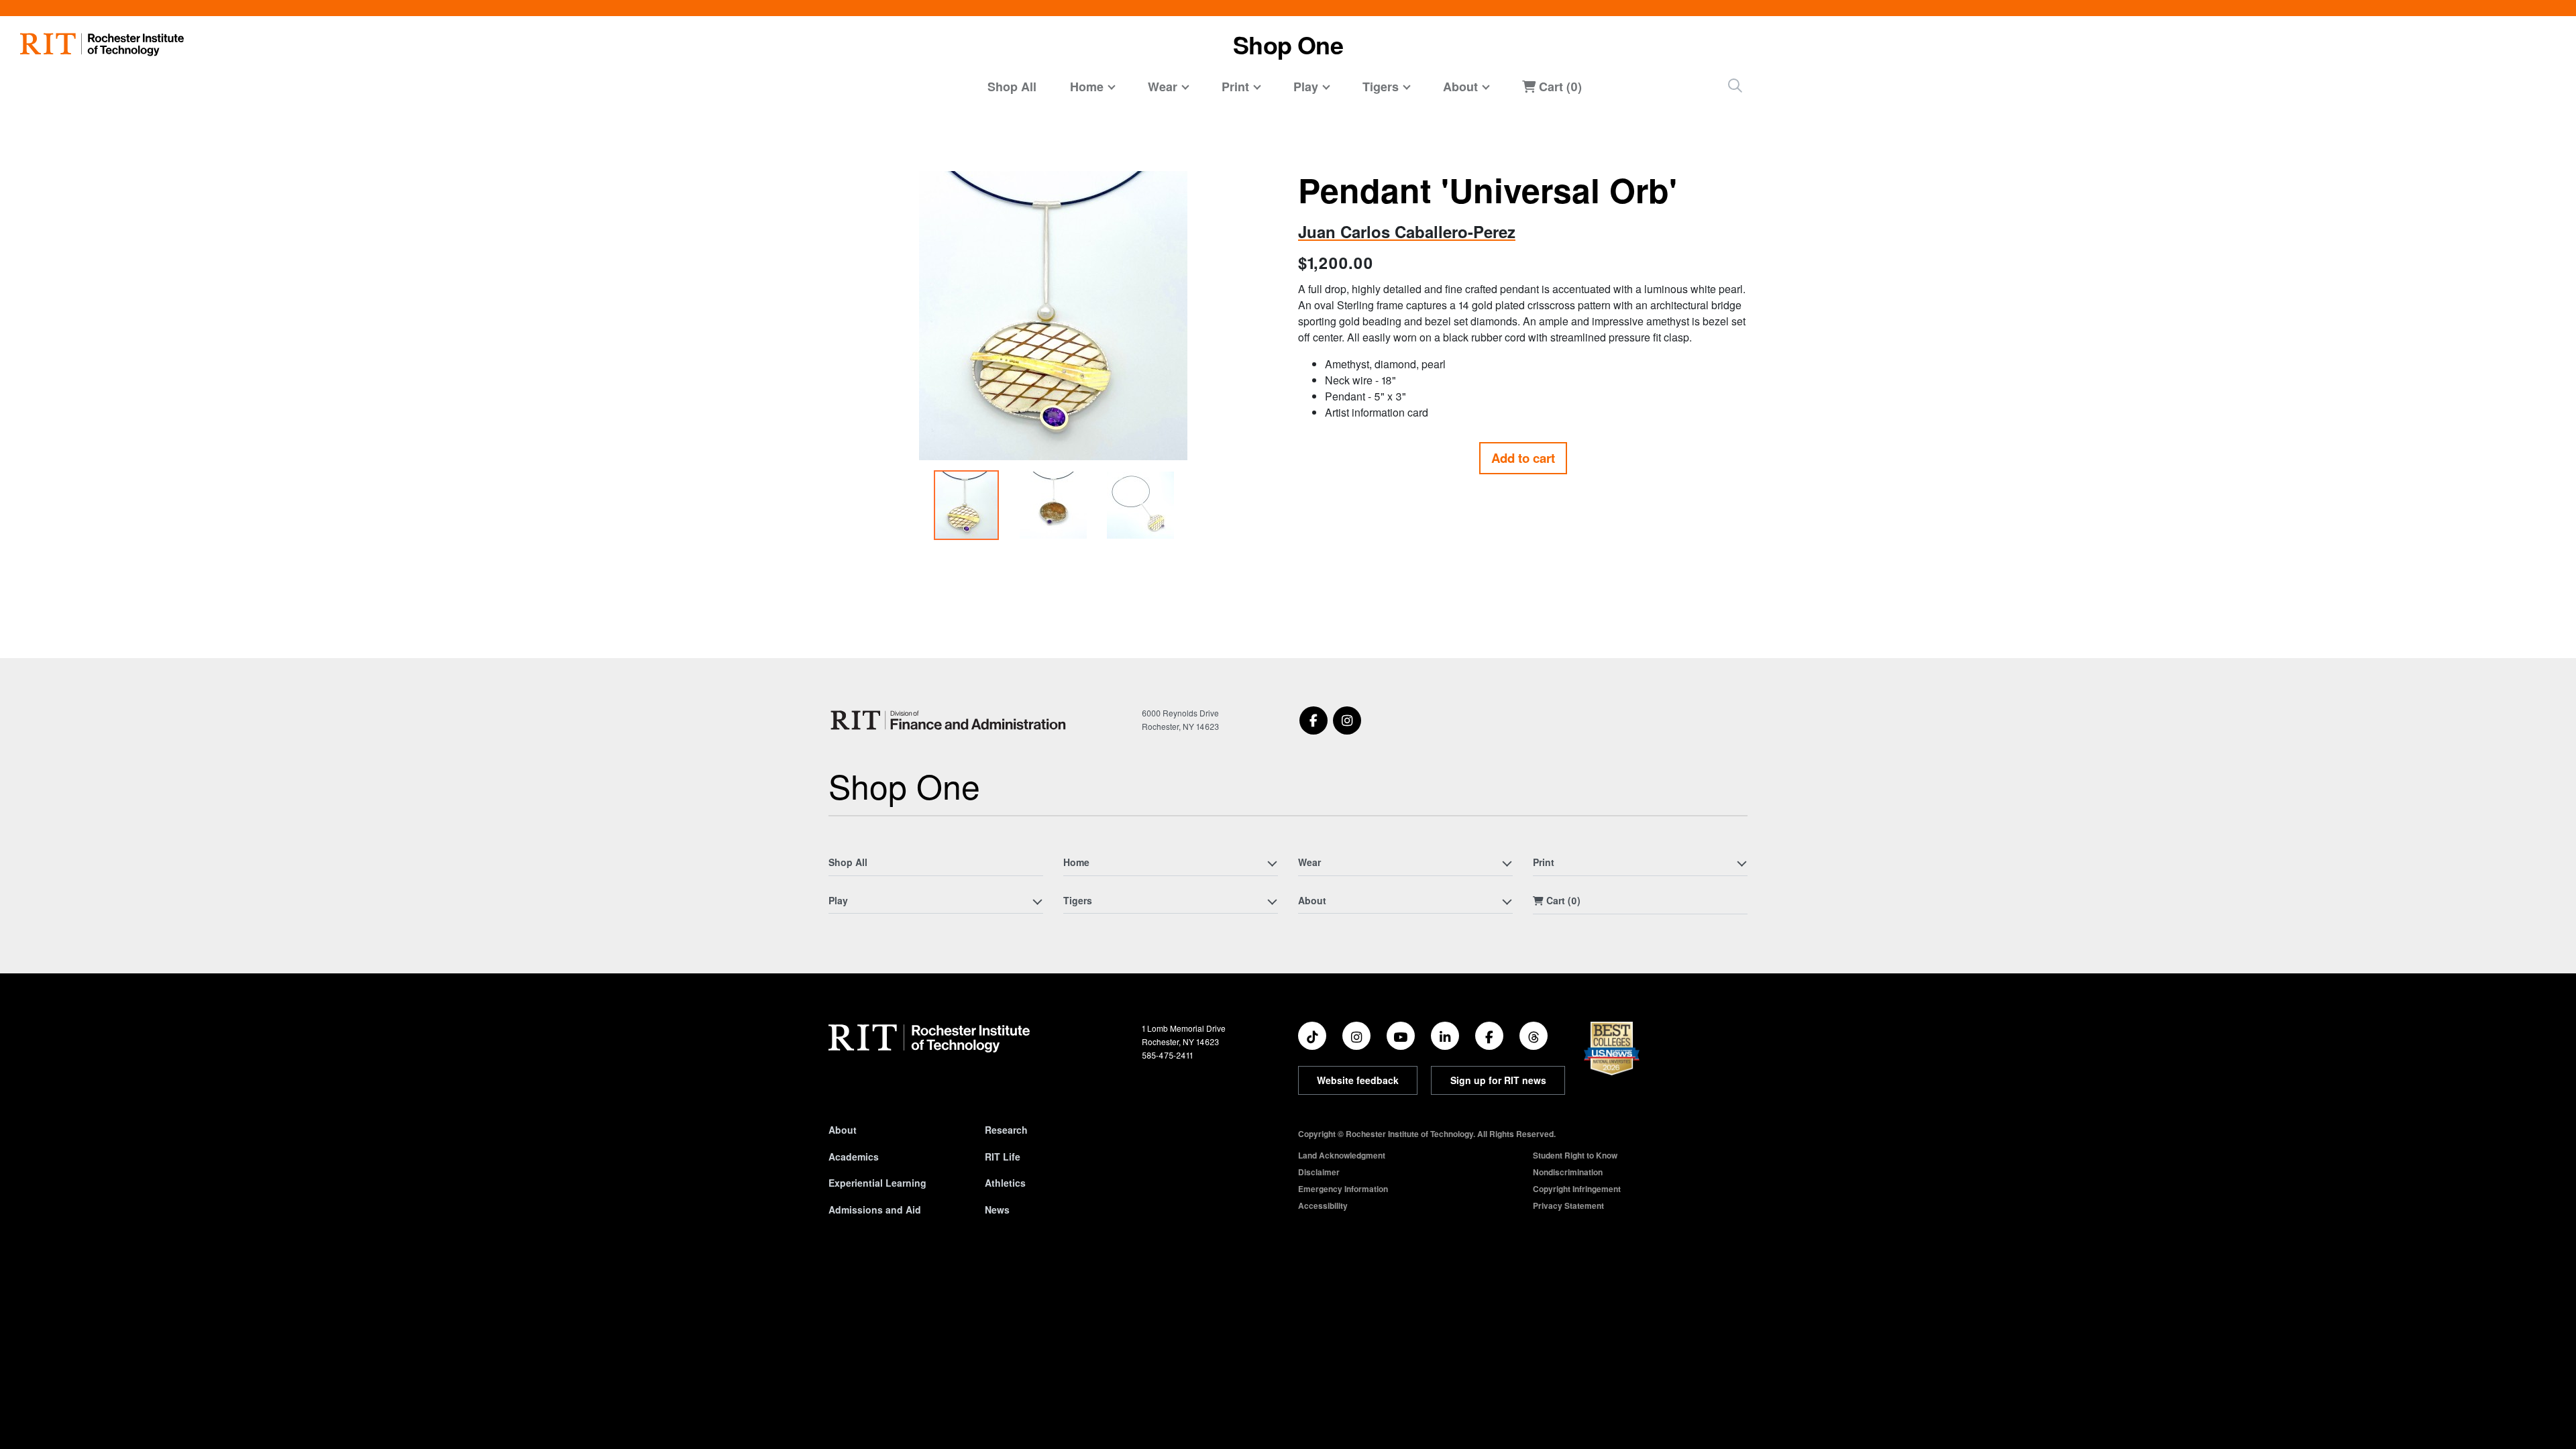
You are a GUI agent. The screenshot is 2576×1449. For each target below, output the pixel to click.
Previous (843, 362)
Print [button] (1235, 87)
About (843, 1130)
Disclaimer (1319, 1172)
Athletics (1005, 1183)
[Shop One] (951, 720)
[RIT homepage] (102, 45)
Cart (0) (1559, 87)
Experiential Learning (877, 1183)
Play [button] (1306, 87)
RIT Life (1003, 1157)
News (997, 1210)
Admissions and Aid (875, 1210)
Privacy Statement (1568, 1205)
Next (1264, 362)
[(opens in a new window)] (1313, 720)
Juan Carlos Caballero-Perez (1407, 231)
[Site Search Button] (1735, 86)
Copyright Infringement (1577, 1189)
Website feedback (1358, 1080)
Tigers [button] (1381, 87)
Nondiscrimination (1568, 1172)
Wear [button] (1163, 87)
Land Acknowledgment (1342, 1155)
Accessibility (1323, 1205)
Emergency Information (1343, 1189)
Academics (854, 1157)
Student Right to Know (1575, 1155)
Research (1006, 1130)
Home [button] (1087, 87)
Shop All (1012, 87)
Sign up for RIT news (1498, 1080)
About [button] (1460, 87)
